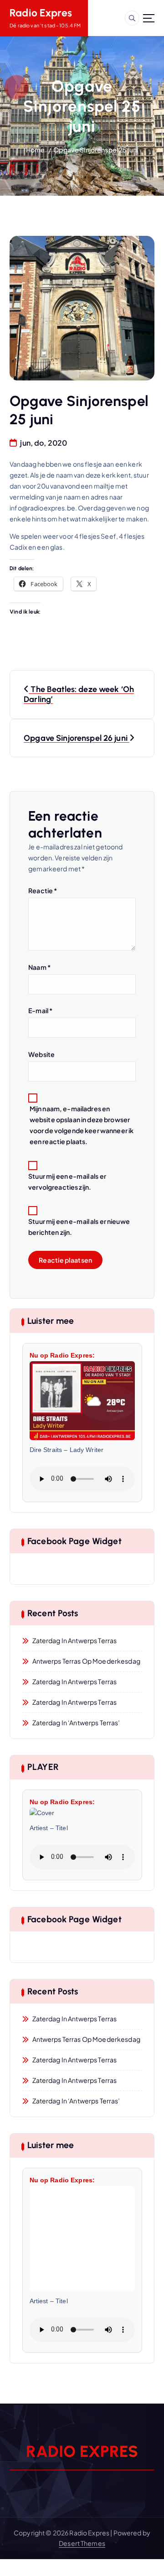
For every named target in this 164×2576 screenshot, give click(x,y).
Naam (39, 967)
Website (41, 1054)
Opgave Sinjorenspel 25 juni (96, 150)
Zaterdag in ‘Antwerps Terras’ (76, 1723)
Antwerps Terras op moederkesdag (86, 1661)
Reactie (43, 890)
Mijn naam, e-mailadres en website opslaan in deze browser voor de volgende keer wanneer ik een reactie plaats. (82, 1125)
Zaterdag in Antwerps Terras (75, 1640)
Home (36, 150)
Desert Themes (82, 2543)
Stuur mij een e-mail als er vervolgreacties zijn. (67, 1181)
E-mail (40, 1010)
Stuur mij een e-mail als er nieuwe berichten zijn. (79, 1227)
